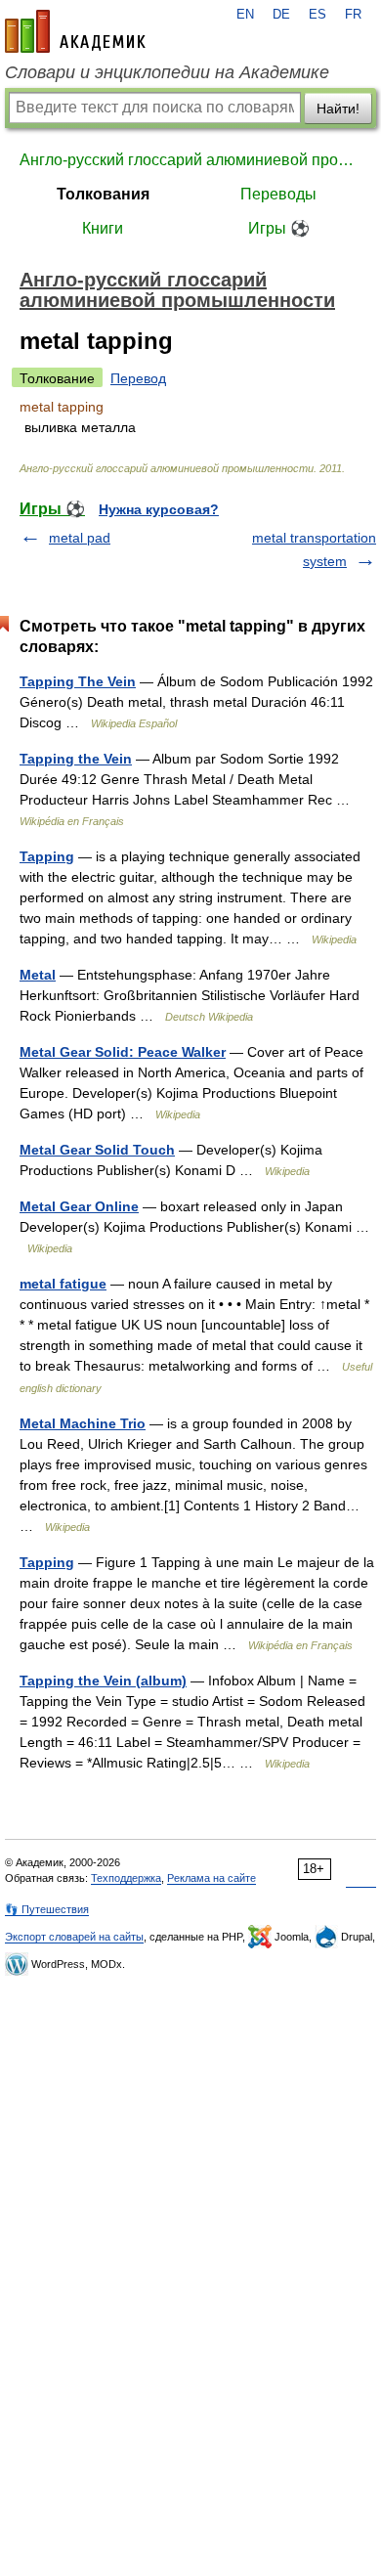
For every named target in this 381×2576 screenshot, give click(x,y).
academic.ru (75, 31)
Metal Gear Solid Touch (97, 1150)
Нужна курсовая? (159, 509)
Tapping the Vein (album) (103, 1681)
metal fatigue (63, 1284)
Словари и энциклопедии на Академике (167, 72)
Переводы (278, 194)
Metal (38, 975)
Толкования (103, 194)
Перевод (138, 378)
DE (281, 15)
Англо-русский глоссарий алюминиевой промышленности (190, 160)
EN (245, 15)
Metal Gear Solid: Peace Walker (123, 1052)
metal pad (80, 538)
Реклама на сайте (212, 1878)
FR (353, 15)
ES (317, 15)
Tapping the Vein (76, 759)
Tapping (47, 856)
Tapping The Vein (78, 681)
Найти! (338, 109)
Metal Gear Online (79, 1206)
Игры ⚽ (279, 228)
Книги (103, 228)
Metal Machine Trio (83, 1423)
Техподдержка (126, 1878)
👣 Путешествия (47, 1909)
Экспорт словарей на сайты (74, 1937)
